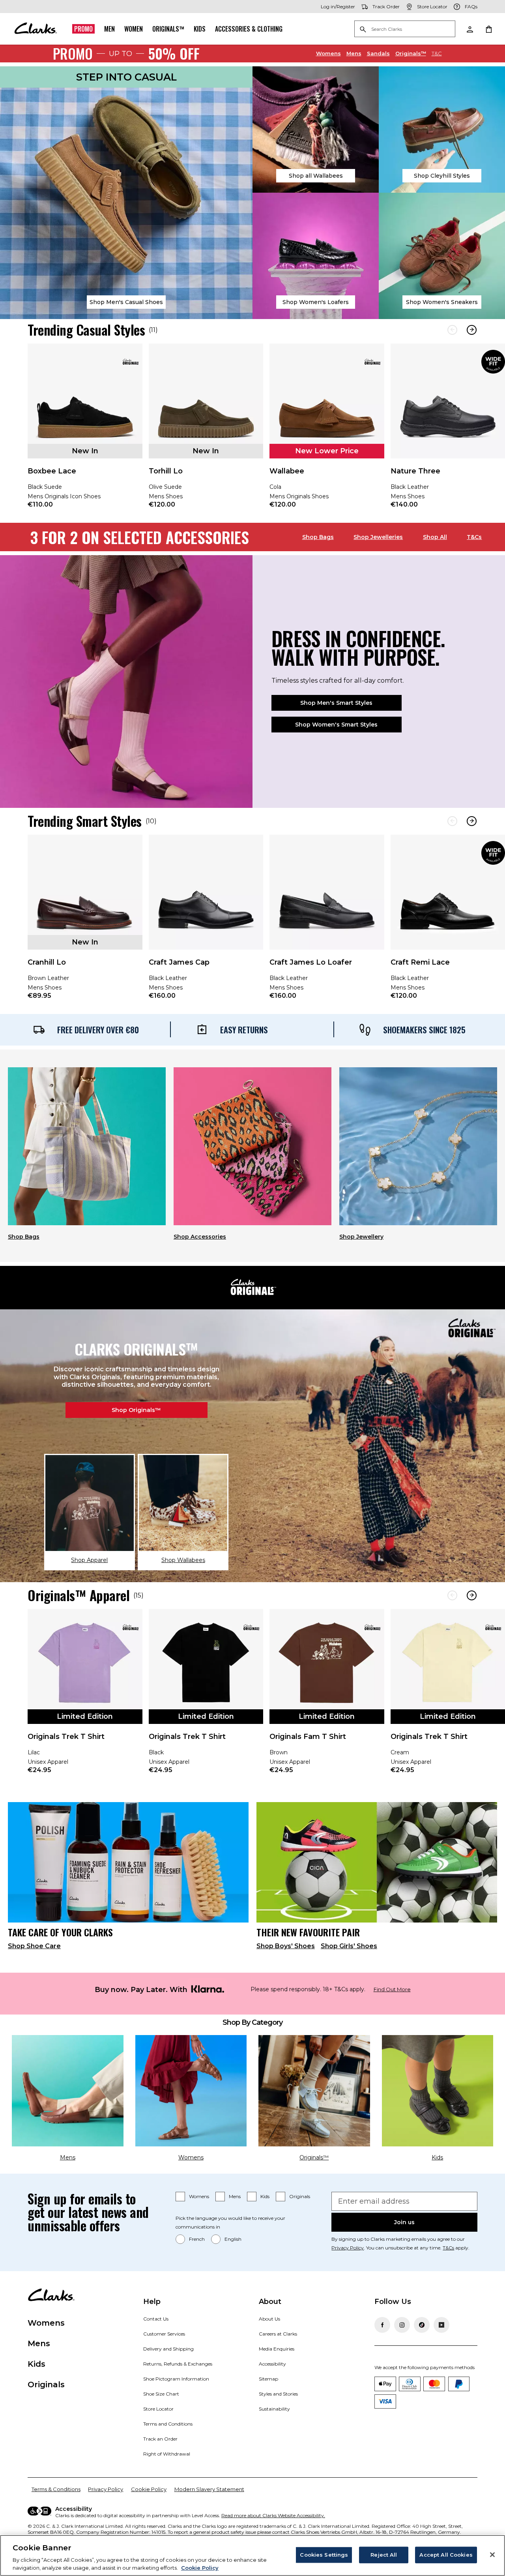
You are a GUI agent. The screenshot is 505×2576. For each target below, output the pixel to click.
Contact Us (156, 2319)
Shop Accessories (200, 1237)
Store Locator (158, 2409)
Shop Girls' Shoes (349, 1946)
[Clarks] (36, 29)
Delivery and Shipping (168, 2349)
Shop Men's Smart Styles (336, 703)
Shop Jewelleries (378, 537)
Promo (83, 29)
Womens (328, 53)
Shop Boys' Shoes (286, 1946)
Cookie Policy (149, 2489)
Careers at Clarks (278, 2334)
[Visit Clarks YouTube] (441, 2325)
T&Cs (474, 537)
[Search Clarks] (405, 29)
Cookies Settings (324, 2555)
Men (109, 29)
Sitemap (268, 2379)
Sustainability (274, 2409)
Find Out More (392, 1989)
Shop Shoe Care (34, 1946)
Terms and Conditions (168, 2424)
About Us (269, 2319)
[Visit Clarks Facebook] (382, 2325)
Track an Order (160, 2439)
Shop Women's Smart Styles (336, 725)
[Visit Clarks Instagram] (402, 2325)
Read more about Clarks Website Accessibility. (273, 2515)
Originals (300, 2196)
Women (134, 29)
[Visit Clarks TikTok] (422, 2325)
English (233, 2239)
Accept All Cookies (446, 2555)
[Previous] (452, 330)
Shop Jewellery (361, 1237)
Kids (200, 29)
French (197, 2239)
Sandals (378, 53)
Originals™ (168, 29)
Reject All (384, 2555)
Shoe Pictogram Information (176, 2379)
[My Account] (469, 29)
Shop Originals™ (136, 1410)
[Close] (492, 2555)
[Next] (472, 330)
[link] (85, 431)
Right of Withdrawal (167, 2454)
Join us (404, 2222)
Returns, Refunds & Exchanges (178, 2364)
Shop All (435, 537)
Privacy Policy (348, 2248)
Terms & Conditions (56, 2489)
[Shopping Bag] (488, 29)
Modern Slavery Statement (209, 2489)
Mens (354, 53)
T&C (437, 53)
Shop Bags (318, 537)
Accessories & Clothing (249, 29)
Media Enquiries (277, 2349)
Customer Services (164, 2334)
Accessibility (272, 2364)
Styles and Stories (278, 2394)
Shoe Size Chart (161, 2394)
